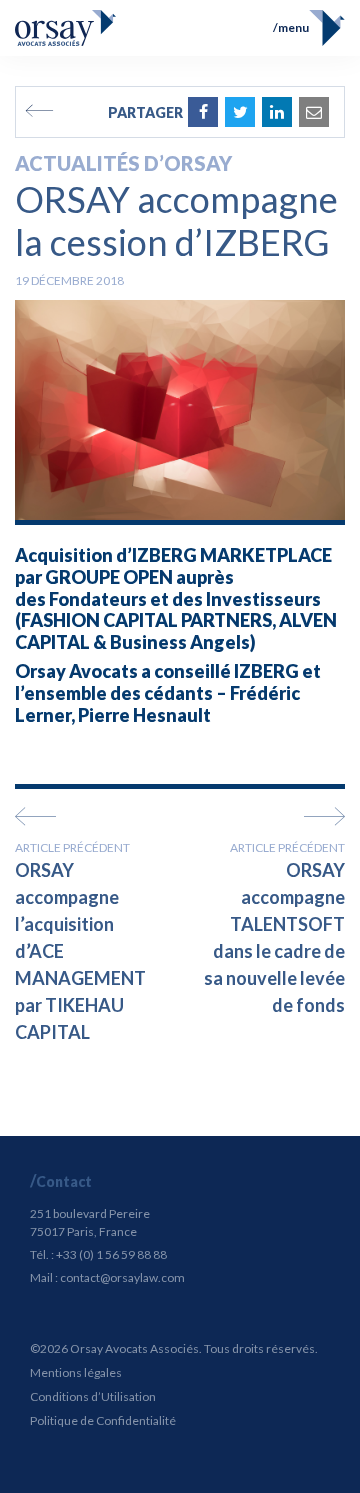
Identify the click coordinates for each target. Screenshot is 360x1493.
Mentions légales (76, 1372)
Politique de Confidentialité (103, 1420)
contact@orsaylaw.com (122, 1277)
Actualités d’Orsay (123, 163)
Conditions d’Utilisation (93, 1396)
